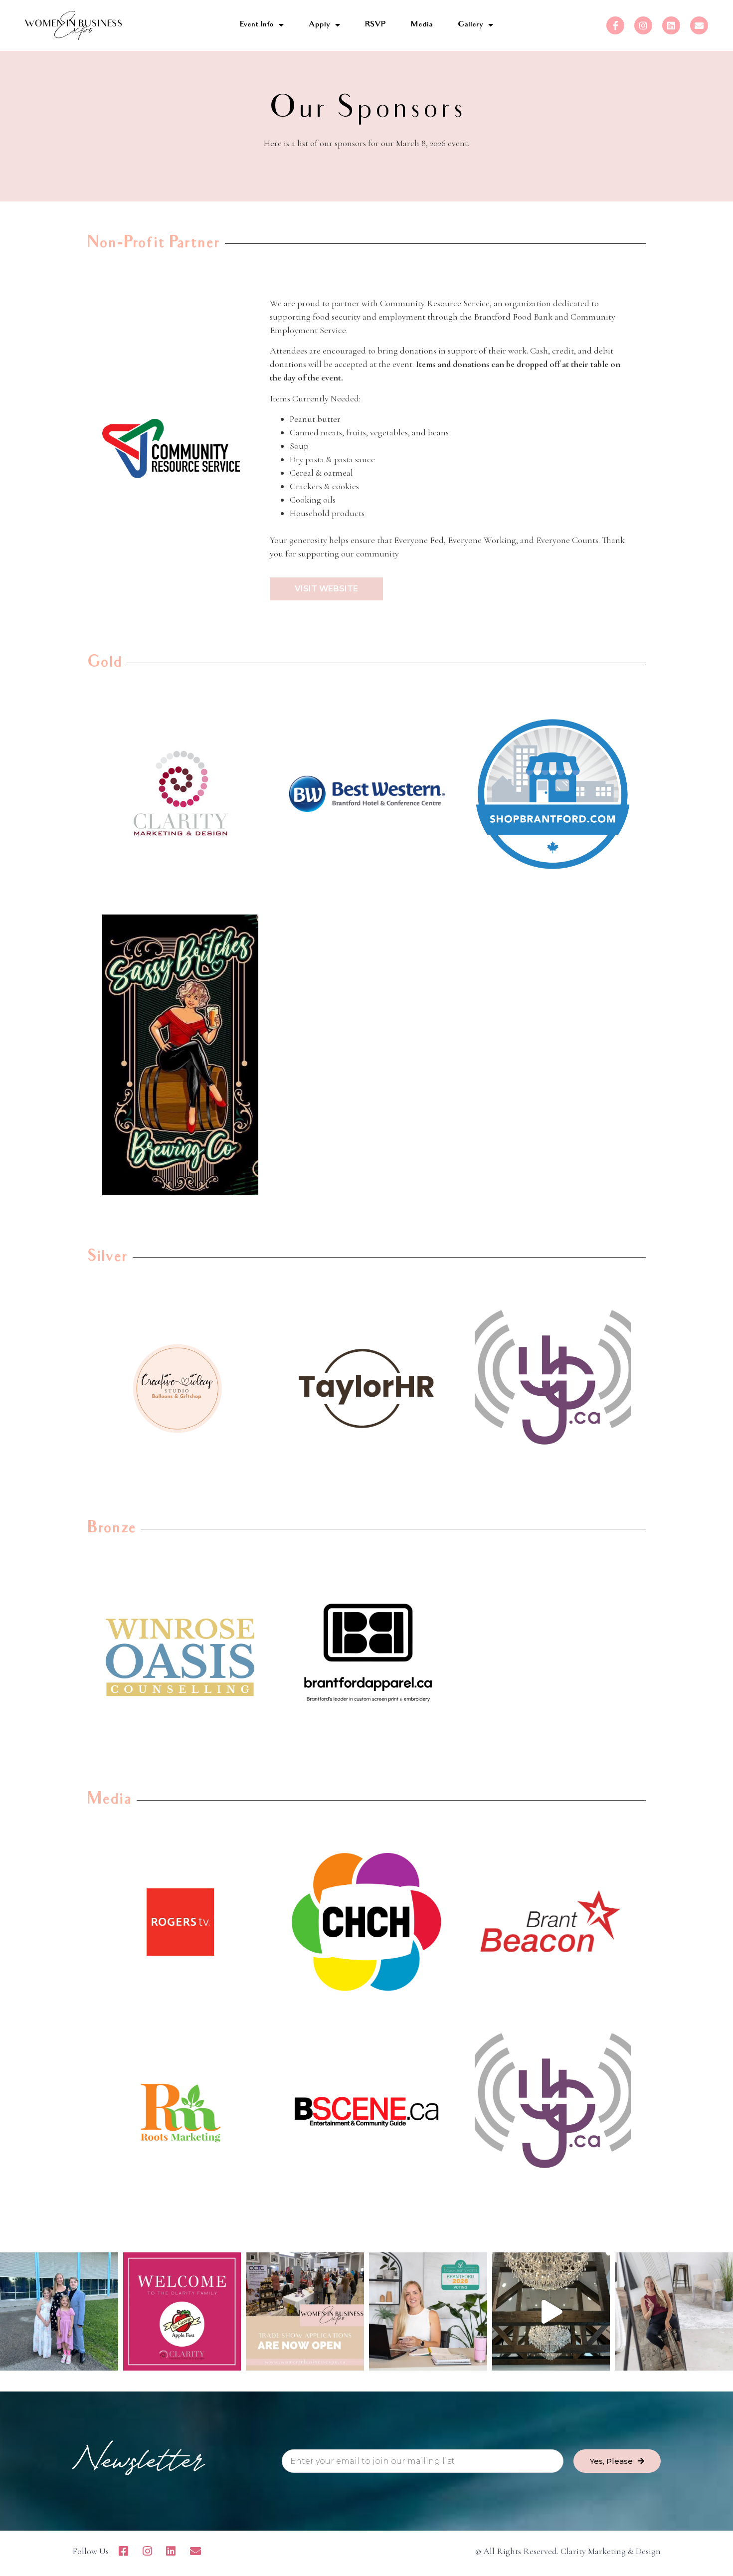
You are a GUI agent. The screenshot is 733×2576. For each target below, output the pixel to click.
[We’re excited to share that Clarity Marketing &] (428, 2311)
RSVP (375, 25)
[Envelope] (699, 25)
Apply (319, 25)
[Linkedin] (671, 25)
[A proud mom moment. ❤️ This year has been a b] (59, 2311)
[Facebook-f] (615, 25)
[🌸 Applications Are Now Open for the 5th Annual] (305, 2311)
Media (422, 25)
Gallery (470, 25)
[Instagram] (643, 25)
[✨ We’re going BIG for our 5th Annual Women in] (551, 2311)
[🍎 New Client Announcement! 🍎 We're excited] (182, 2311)
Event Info (257, 25)
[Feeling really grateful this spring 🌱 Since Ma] (674, 2311)
